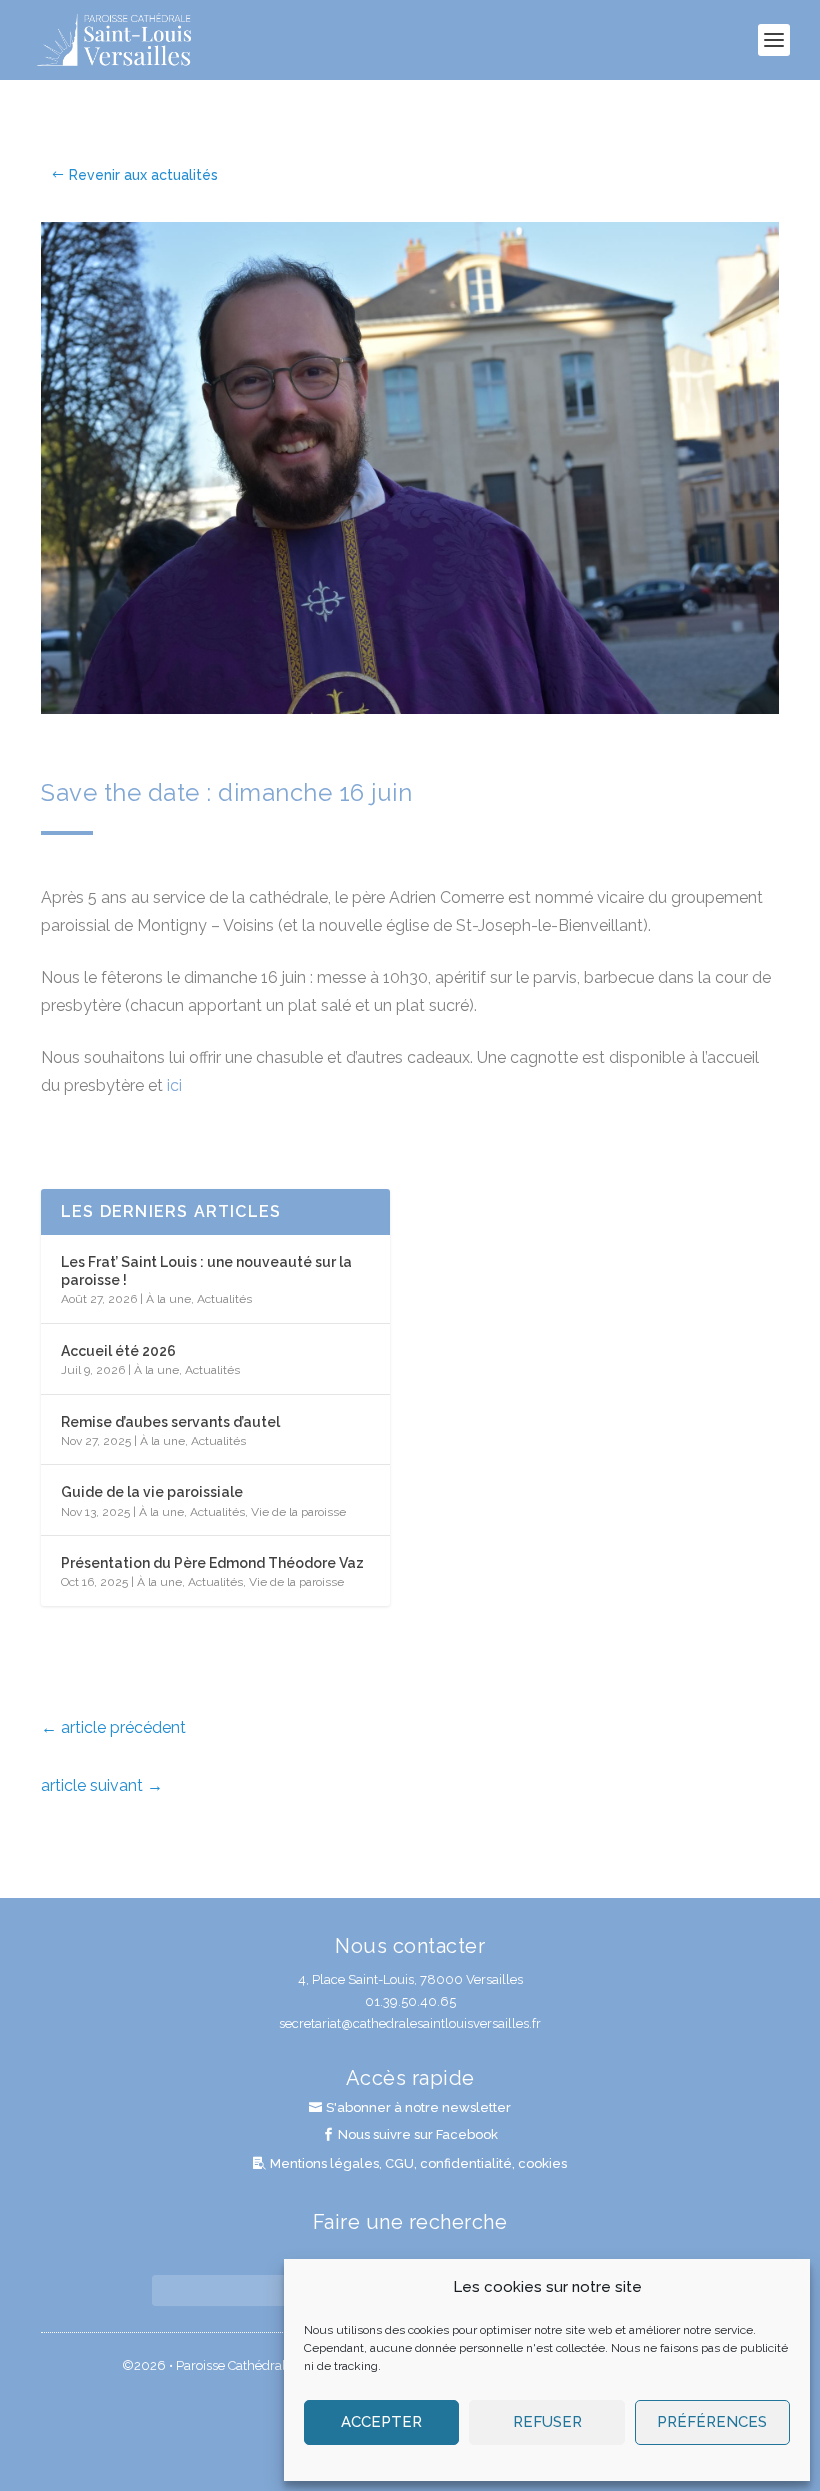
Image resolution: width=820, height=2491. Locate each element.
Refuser (547, 2422)
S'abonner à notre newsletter (418, 2107)
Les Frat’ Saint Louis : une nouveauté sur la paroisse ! (206, 1271)
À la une (168, 1299)
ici (174, 1085)
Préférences (712, 2422)
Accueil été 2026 (118, 1351)
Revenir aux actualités (143, 175)
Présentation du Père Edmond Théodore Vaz (212, 1563)
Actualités (224, 1299)
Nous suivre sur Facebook (418, 2134)
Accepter (381, 2422)
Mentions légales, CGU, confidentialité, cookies (418, 2163)
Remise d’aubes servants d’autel (170, 1422)
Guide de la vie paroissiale (152, 1492)
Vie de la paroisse (298, 1512)
